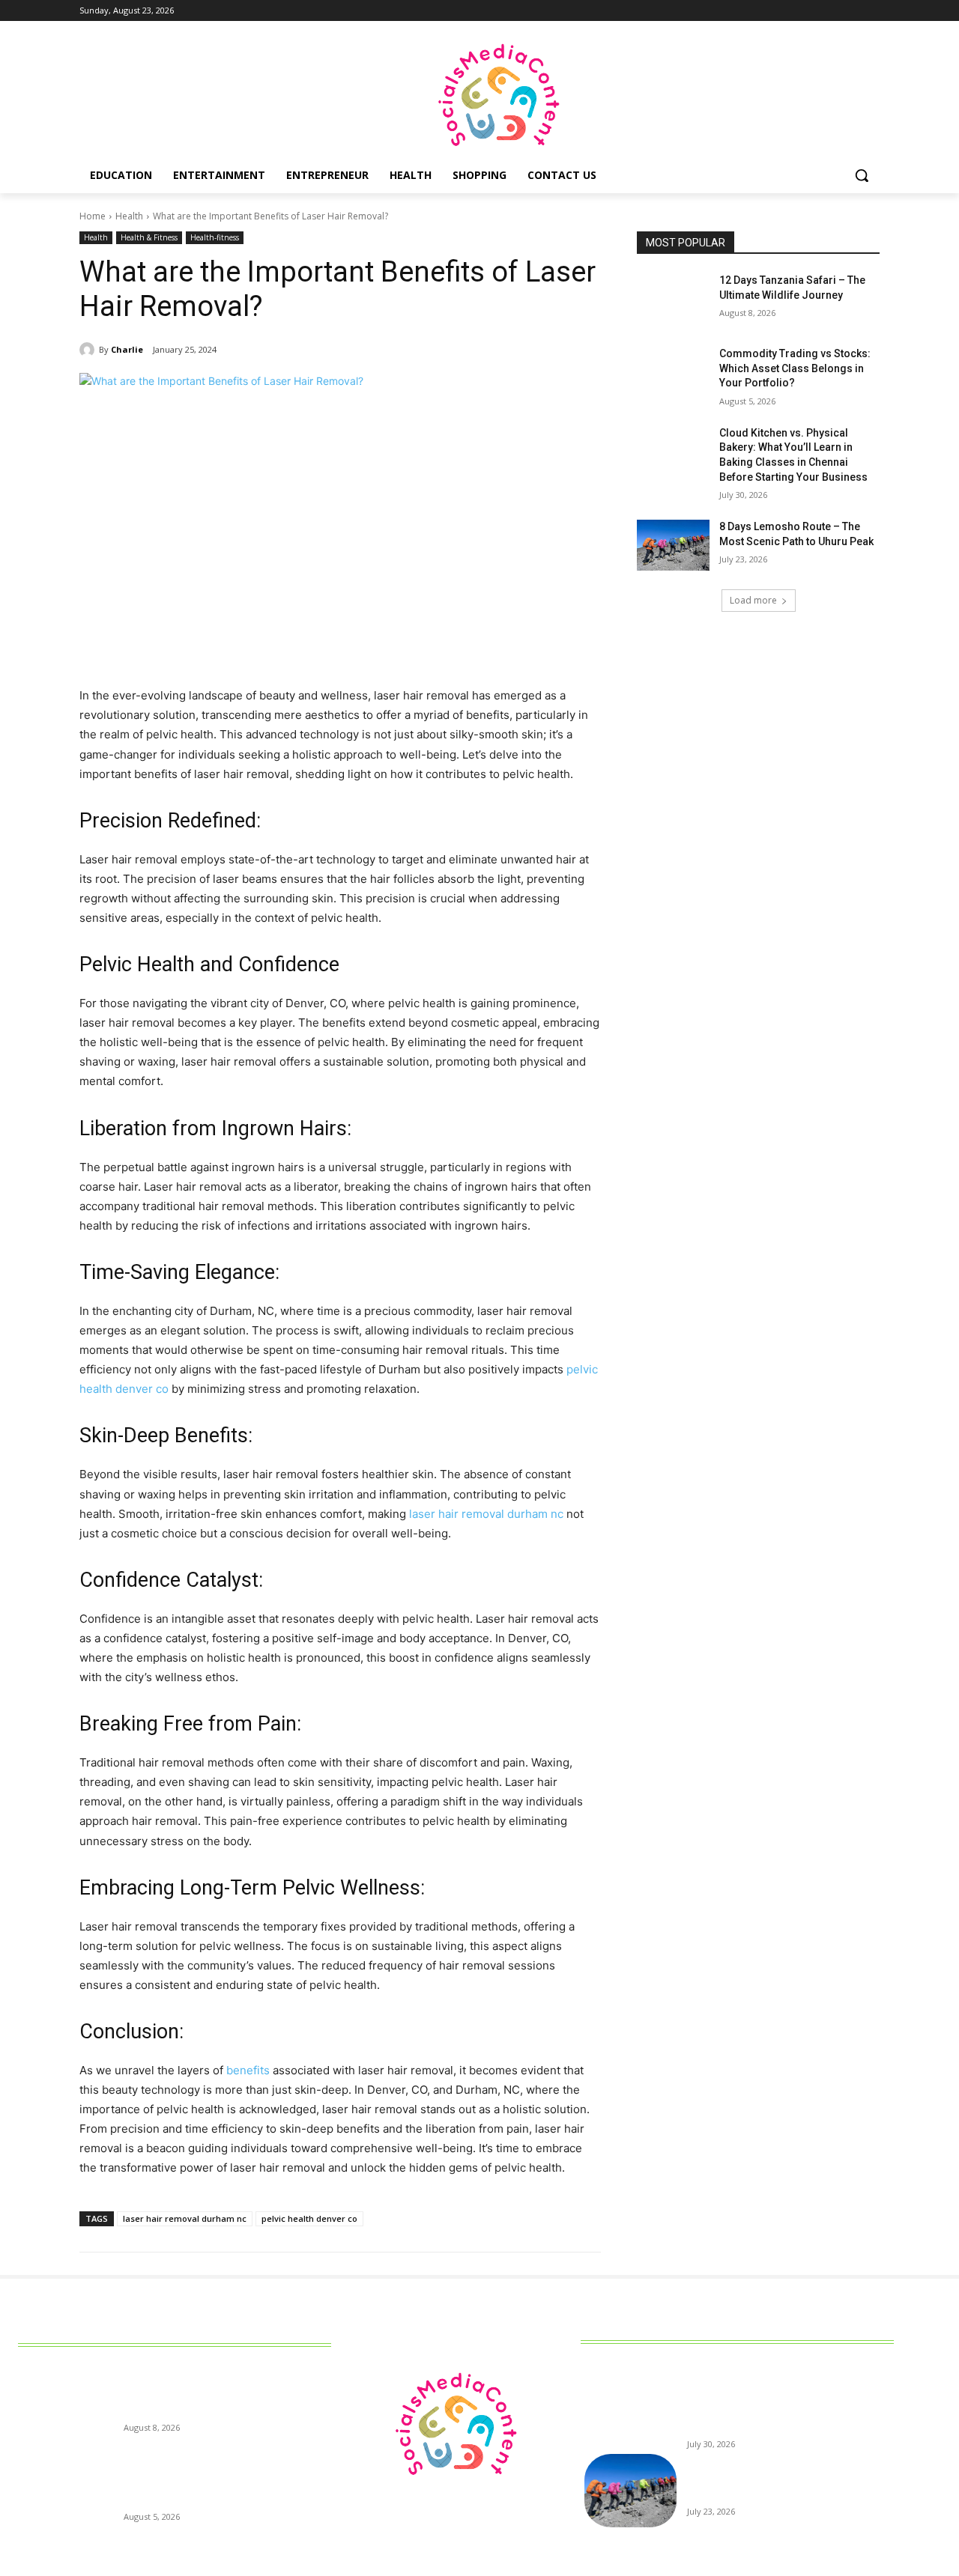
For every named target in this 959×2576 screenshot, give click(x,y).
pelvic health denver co (309, 2218)
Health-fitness (215, 237)
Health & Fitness (149, 237)
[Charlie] (89, 350)
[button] (862, 175)
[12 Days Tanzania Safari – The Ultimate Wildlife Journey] (673, 299)
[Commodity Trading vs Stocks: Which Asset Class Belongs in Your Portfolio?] (673, 372)
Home (93, 216)
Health (129, 216)
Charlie (127, 349)
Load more (753, 600)
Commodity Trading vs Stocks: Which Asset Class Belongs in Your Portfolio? (795, 368)
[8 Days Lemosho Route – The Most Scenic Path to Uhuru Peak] (673, 545)
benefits (248, 2070)
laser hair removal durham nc (486, 1514)
